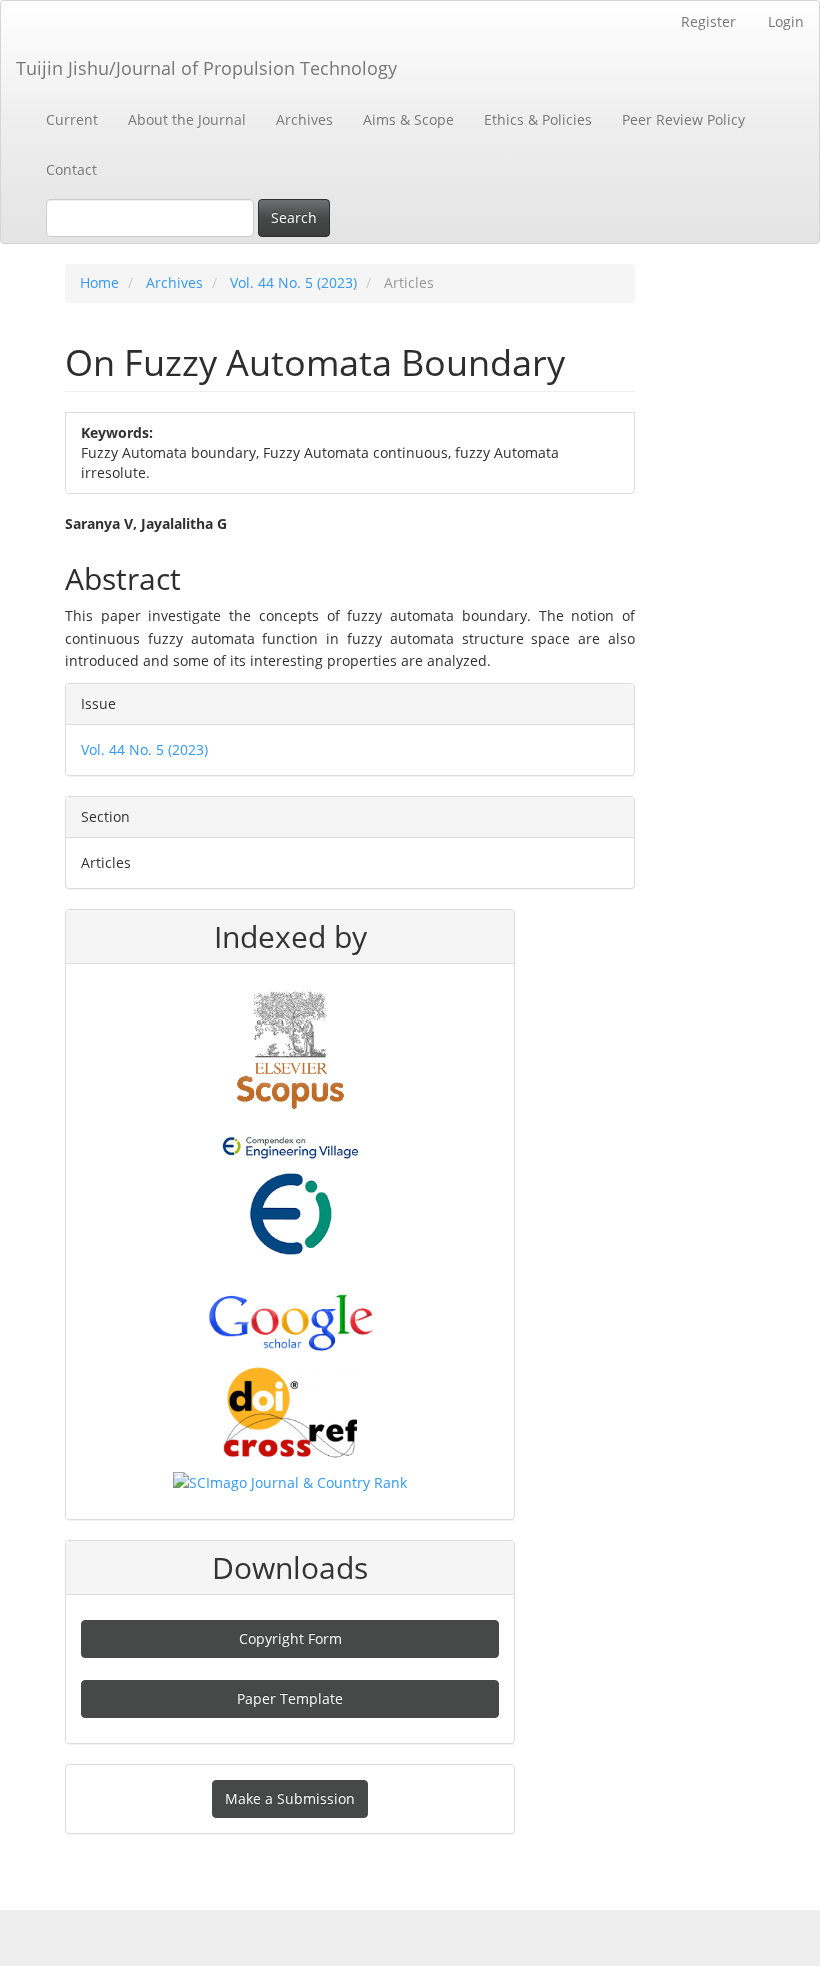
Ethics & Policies (538, 119)
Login (786, 21)
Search (294, 217)
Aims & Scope (408, 119)
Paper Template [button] (290, 1698)
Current (72, 119)
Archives (304, 119)
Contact (71, 169)
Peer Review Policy (683, 119)
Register (708, 21)
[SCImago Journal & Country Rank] (290, 1481)
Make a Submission (290, 1798)
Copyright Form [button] (290, 1638)
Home (99, 282)
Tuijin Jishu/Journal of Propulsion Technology (206, 68)
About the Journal (187, 119)
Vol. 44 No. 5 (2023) (293, 282)
